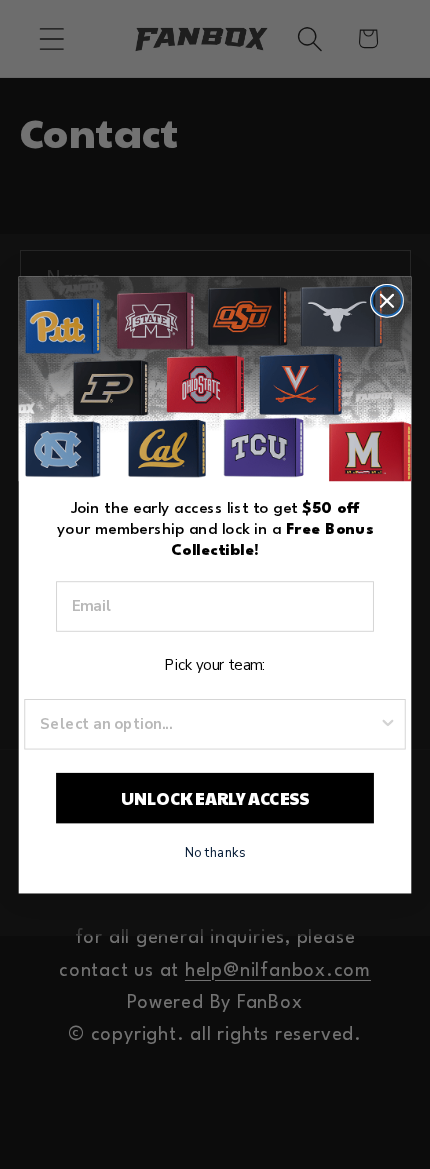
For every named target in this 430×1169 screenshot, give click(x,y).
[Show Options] (388, 723)
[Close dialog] (387, 300)
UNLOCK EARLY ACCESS (215, 796)
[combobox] (209, 723)
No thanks (215, 850)
